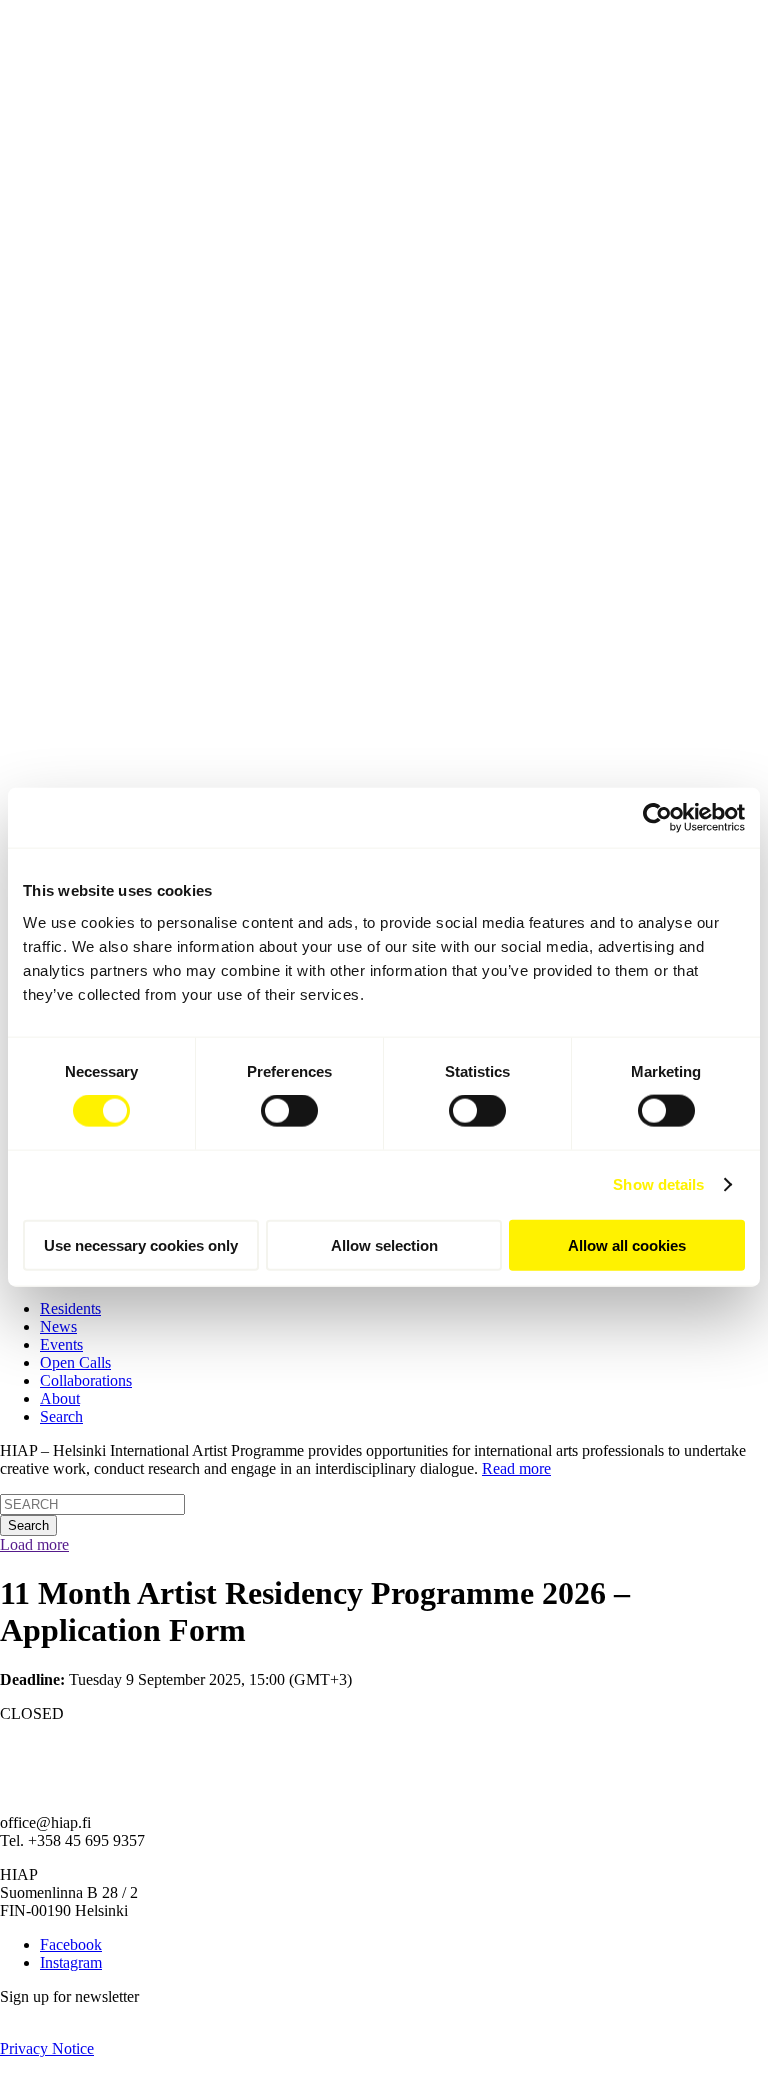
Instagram (71, 1962)
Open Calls (75, 1362)
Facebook (71, 1944)
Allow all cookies (627, 1244)
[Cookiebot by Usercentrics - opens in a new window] (657, 818)
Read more (516, 1468)
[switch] (289, 1111)
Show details (658, 1184)
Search (61, 1416)
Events (61, 1344)
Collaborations (86, 1380)
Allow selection (384, 1244)
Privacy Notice (47, 2048)
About (60, 1398)
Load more (34, 1544)
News (58, 1326)
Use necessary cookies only (141, 1244)
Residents (70, 1308)
